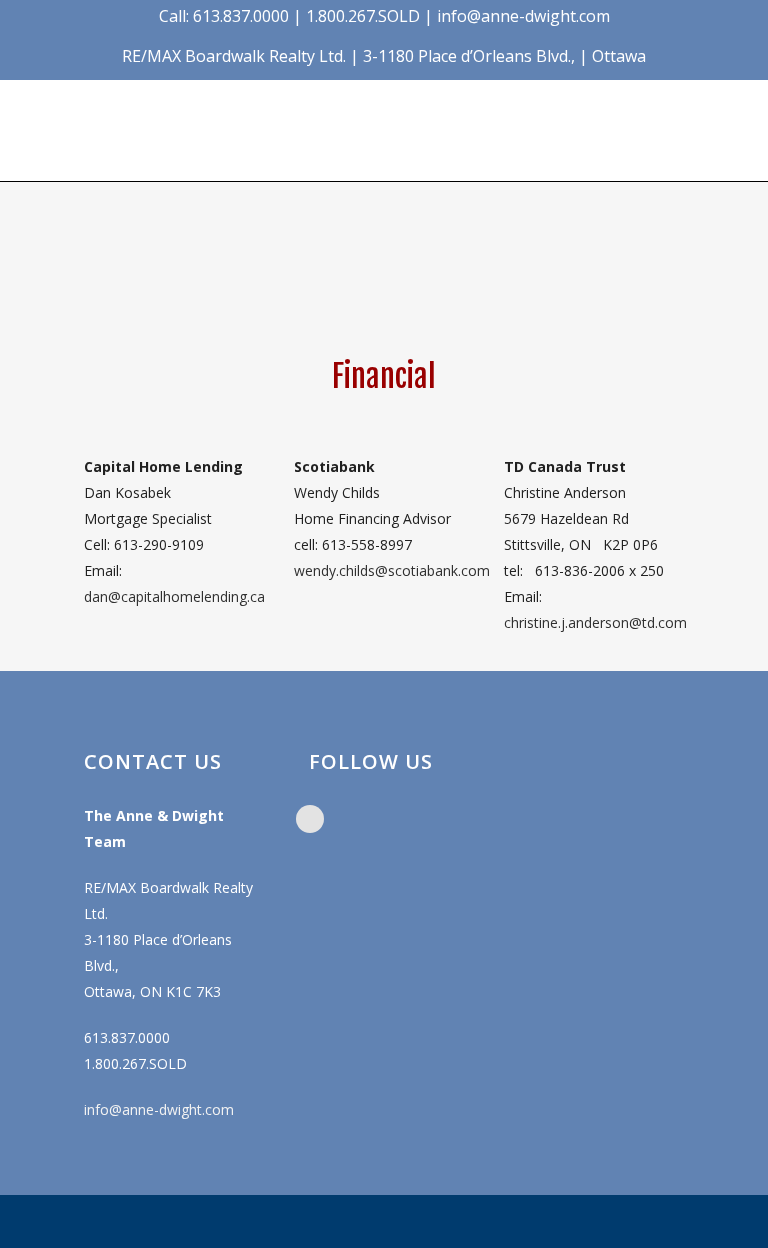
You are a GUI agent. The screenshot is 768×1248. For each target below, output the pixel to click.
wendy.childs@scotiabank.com (392, 570)
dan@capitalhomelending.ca (174, 596)
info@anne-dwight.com (159, 1109)
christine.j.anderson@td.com (595, 622)
